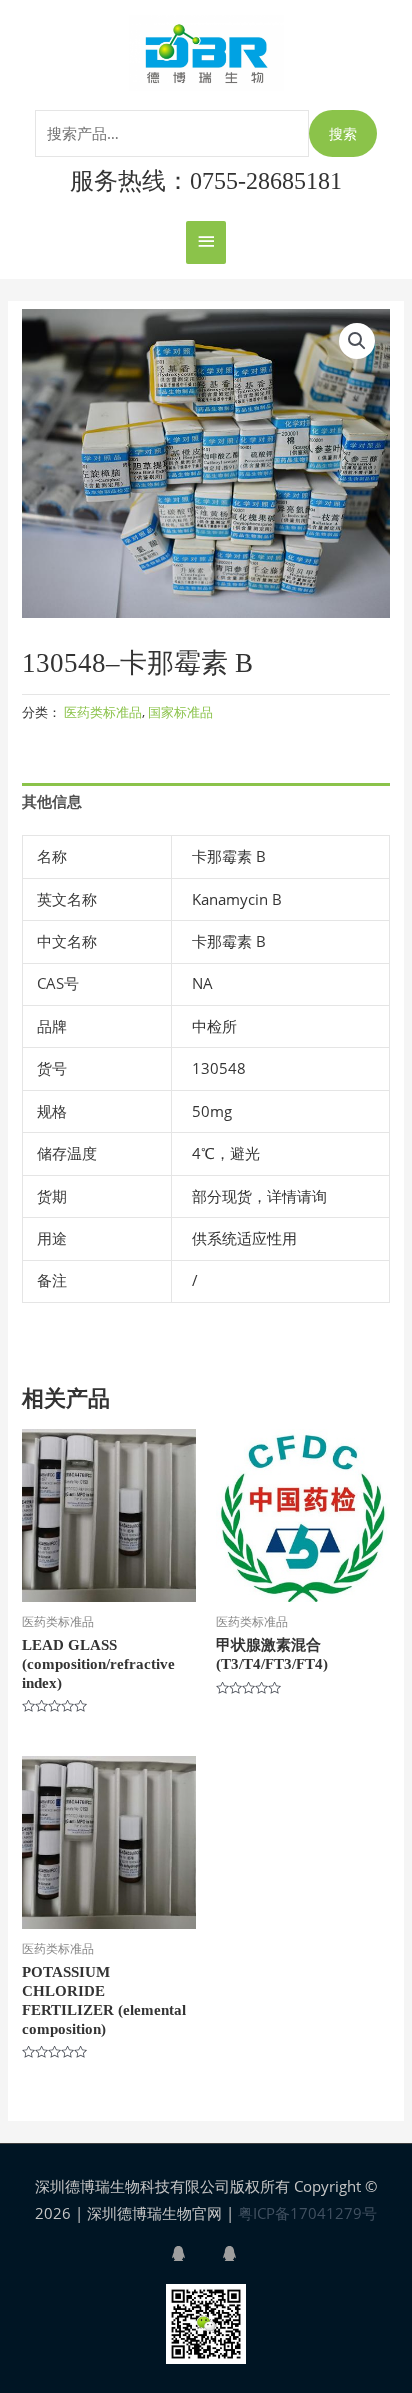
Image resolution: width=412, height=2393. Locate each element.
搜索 (343, 133)
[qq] (195, 2253)
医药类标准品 (103, 712)
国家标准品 (180, 712)
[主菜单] (206, 242)
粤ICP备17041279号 (307, 2213)
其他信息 (52, 801)
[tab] (205, 802)
